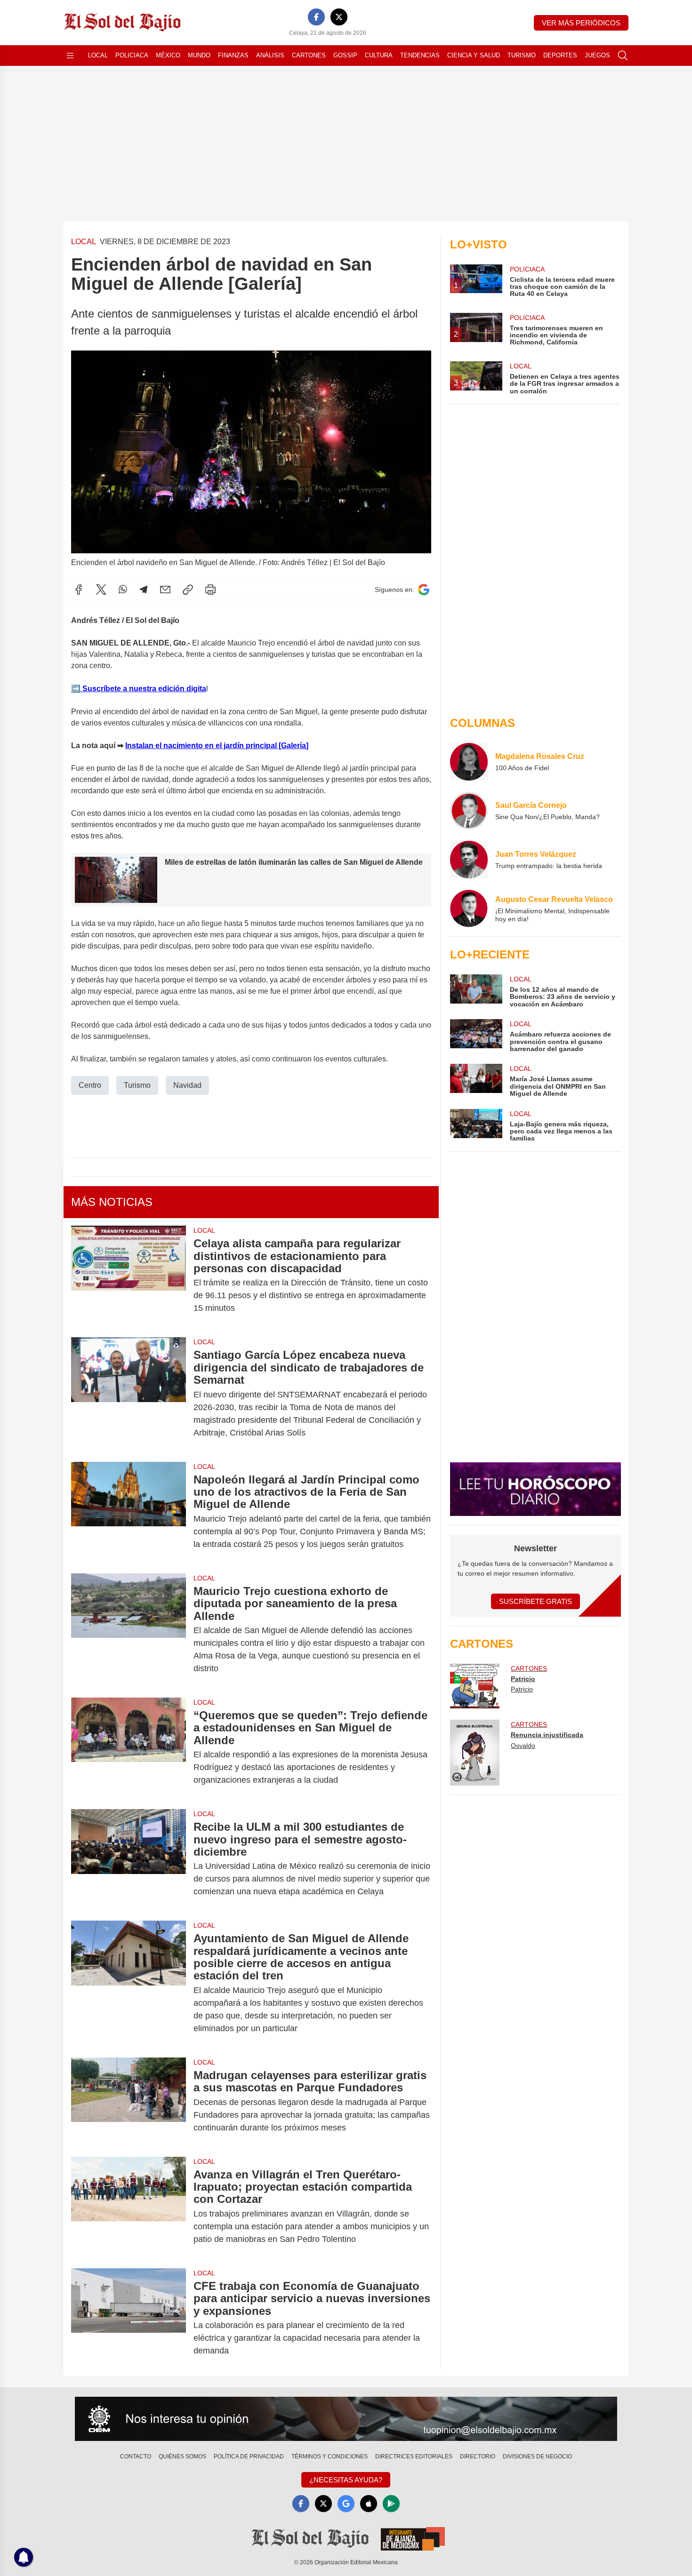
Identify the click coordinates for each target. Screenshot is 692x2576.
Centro (90, 1085)
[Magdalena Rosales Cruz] (469, 762)
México (168, 55)
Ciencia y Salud (474, 55)
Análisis (270, 55)
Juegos (597, 55)
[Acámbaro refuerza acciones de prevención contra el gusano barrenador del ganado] (476, 1036)
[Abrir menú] (70, 56)
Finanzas (233, 55)
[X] (339, 17)
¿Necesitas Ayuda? (346, 2480)
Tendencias (420, 55)
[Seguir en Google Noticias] (424, 590)
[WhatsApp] (123, 590)
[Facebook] (316, 17)
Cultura (379, 55)
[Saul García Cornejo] (469, 811)
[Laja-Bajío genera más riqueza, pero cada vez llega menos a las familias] (476, 1126)
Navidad (187, 1085)
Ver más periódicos (581, 23)
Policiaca (132, 55)
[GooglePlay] (391, 2504)
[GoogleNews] (346, 2504)
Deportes (560, 55)
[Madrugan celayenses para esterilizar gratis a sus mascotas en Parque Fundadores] (129, 2101)
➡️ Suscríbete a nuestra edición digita (139, 689)
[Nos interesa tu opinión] (346, 2419)
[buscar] (623, 56)
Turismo (522, 55)
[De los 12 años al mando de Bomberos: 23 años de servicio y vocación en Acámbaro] (476, 991)
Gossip (345, 55)
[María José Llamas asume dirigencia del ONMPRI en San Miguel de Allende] (476, 1081)
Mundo (199, 55)
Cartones (309, 55)
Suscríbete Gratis (535, 1601)
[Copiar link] (188, 590)
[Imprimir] (210, 590)
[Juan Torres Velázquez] (469, 860)
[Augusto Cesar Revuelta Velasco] (469, 909)
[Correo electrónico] (165, 590)
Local (98, 55)
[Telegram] (144, 590)
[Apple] (369, 2504)
